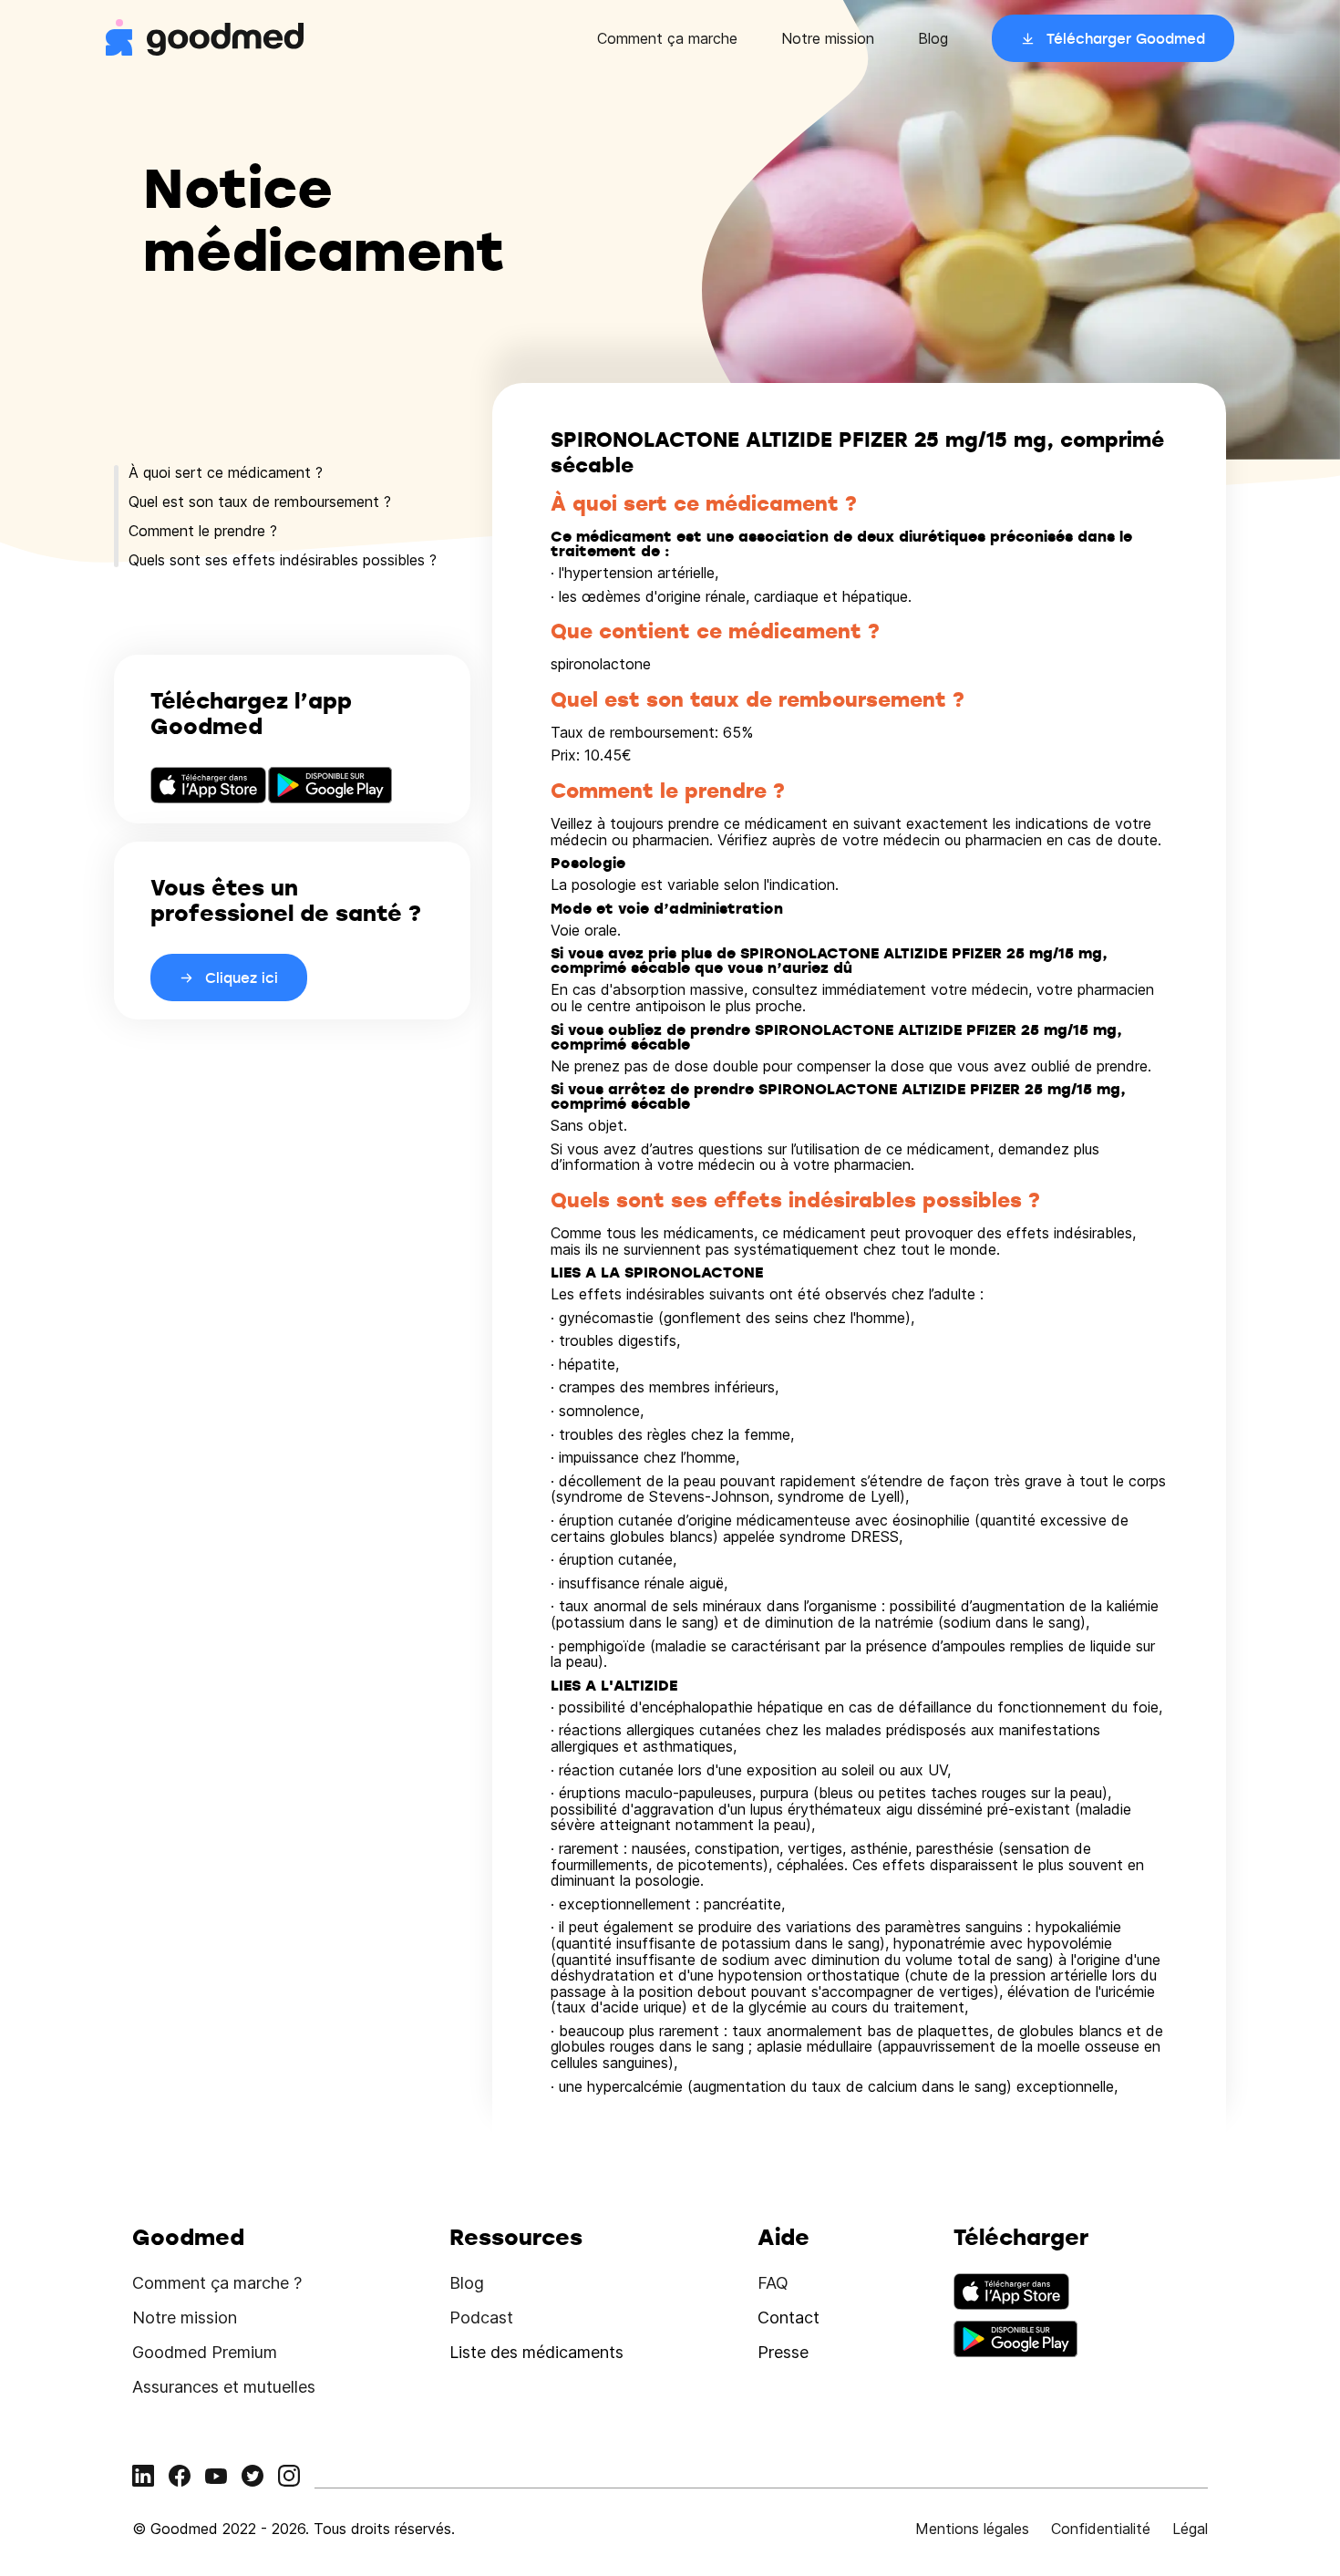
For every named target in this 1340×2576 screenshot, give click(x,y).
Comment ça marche (667, 38)
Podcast (481, 2317)
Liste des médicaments (536, 2352)
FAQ (773, 2283)
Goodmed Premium (205, 2352)
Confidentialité (1101, 2529)
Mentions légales (972, 2529)
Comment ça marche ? (217, 2283)
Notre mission (828, 38)
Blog (933, 38)
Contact (789, 2317)
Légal (1190, 2529)
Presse (783, 2352)
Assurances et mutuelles (224, 2387)
